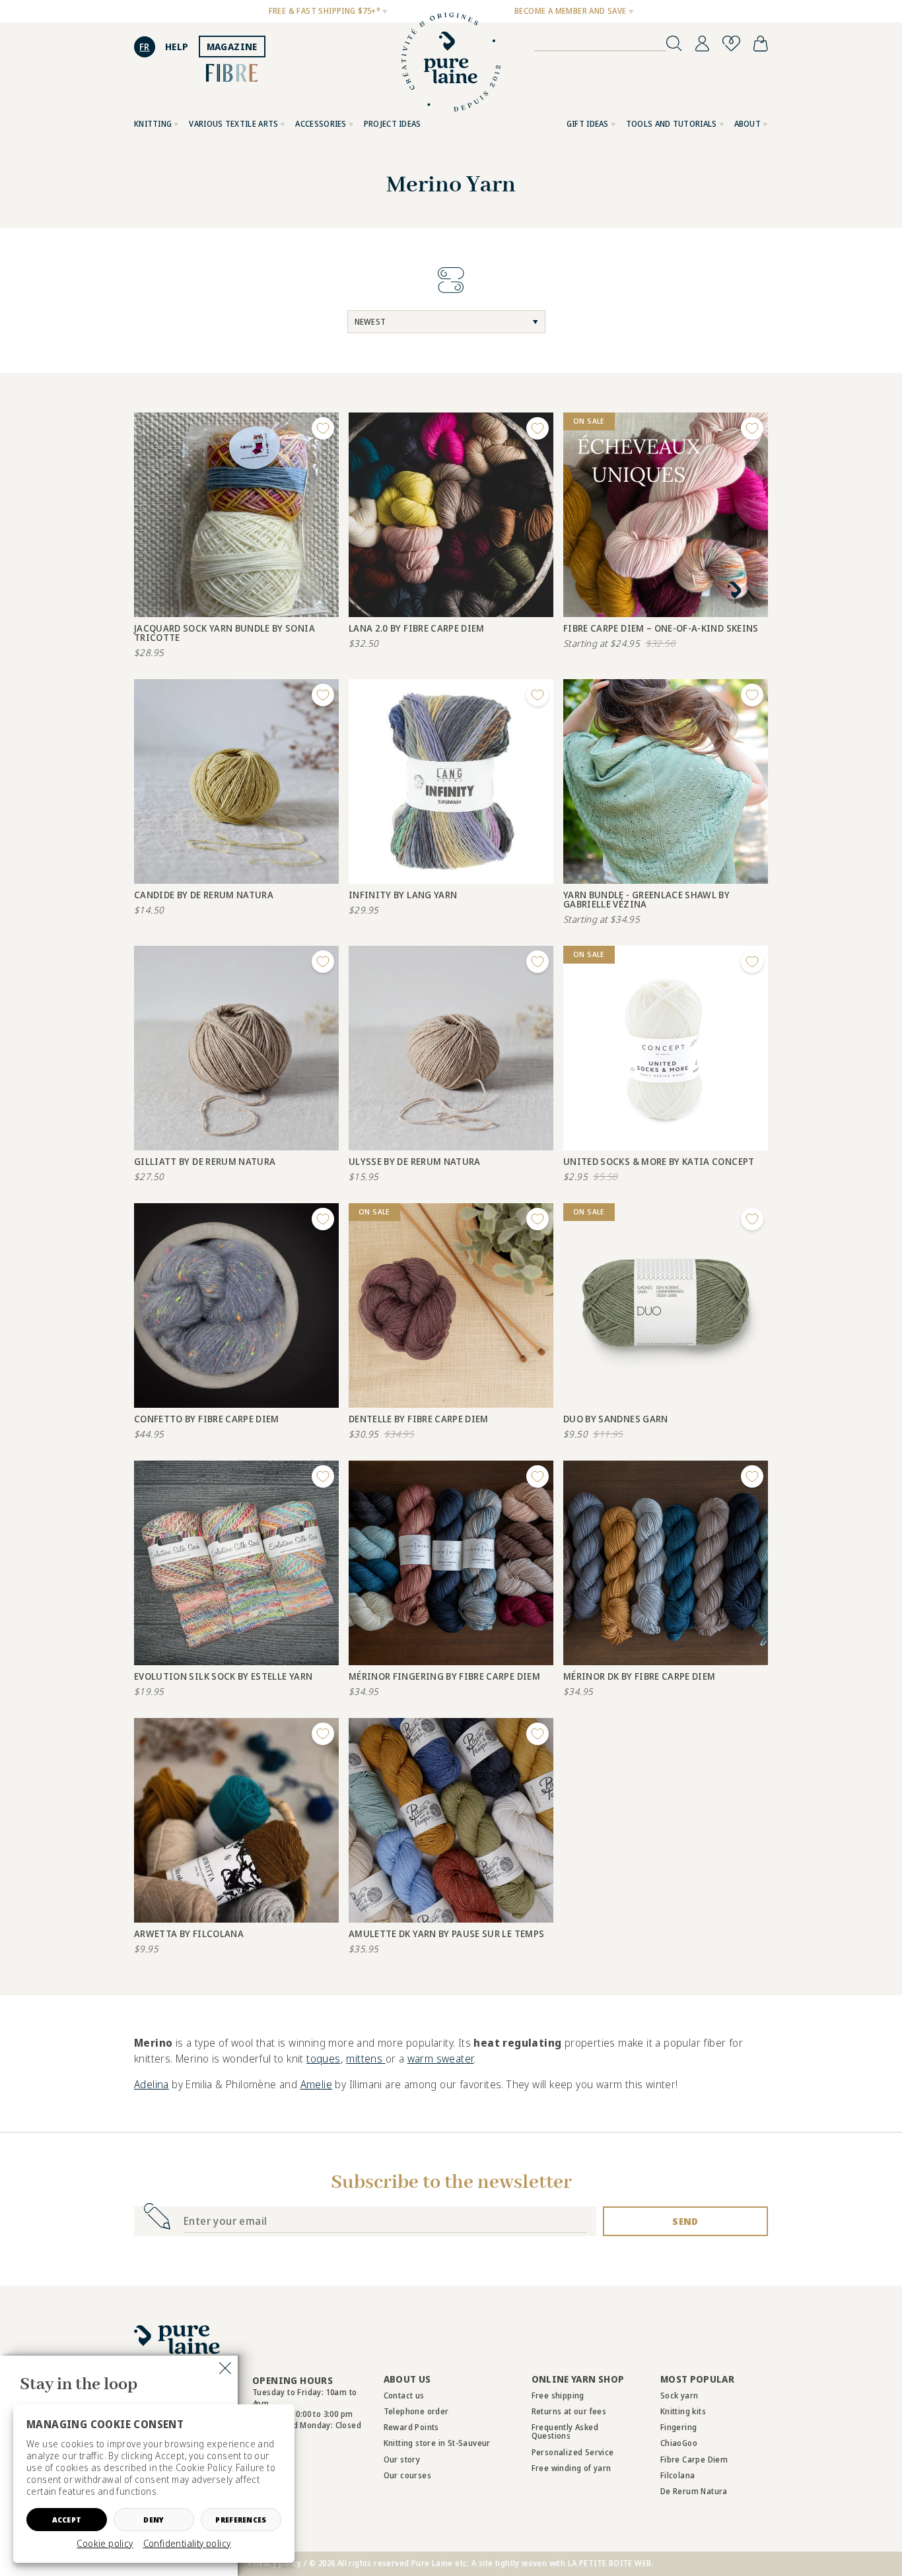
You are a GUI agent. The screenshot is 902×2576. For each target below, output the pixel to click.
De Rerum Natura (694, 2491)
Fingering (679, 2427)
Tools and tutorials (672, 124)
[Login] (702, 44)
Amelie (316, 2084)
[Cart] (761, 44)
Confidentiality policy (187, 2544)
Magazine (232, 47)
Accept (67, 2520)
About (748, 124)
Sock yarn (679, 2395)
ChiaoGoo (679, 2443)
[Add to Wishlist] (323, 428)
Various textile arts (233, 124)
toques (323, 2059)
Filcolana (678, 2475)
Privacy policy (275, 2563)
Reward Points (411, 2427)
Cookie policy (105, 2544)
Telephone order (416, 2411)
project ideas (393, 124)
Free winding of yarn (572, 2468)
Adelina (152, 2084)
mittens (365, 2059)
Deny (154, 2520)
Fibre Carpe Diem (694, 2460)
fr (145, 47)
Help (177, 47)
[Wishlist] (731, 44)
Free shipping (558, 2395)
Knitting (153, 124)
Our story (402, 2460)
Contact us (404, 2395)
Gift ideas (588, 124)
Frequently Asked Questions (565, 2431)
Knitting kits (683, 2411)
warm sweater (441, 2059)
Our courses (407, 2475)
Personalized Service (573, 2452)
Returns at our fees (569, 2411)
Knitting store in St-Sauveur (437, 2443)
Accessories (321, 124)
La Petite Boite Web (610, 2563)
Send (685, 2221)
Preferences (241, 2520)
